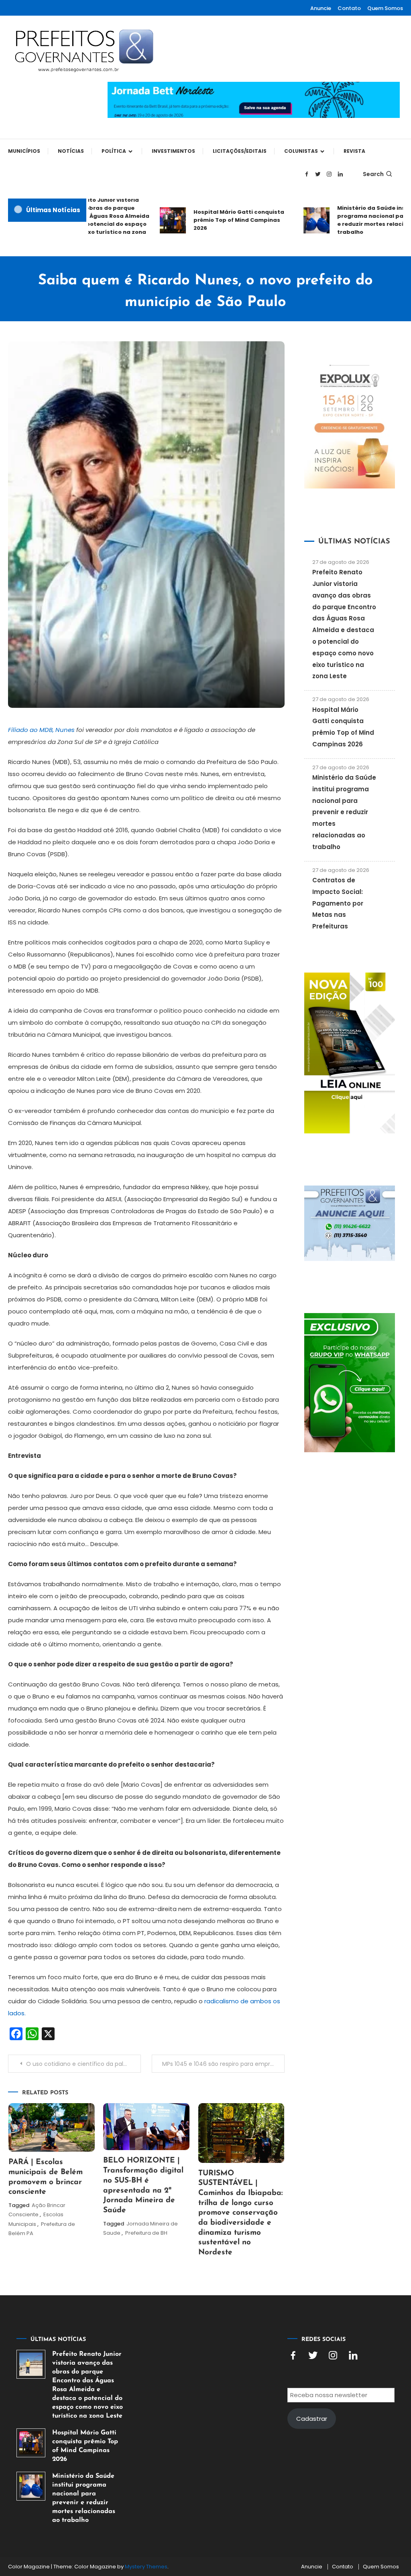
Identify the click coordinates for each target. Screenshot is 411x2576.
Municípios (24, 151)
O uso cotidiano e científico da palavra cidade (83, 2064)
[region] (307, 2508)
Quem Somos (385, 8)
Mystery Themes (146, 2567)
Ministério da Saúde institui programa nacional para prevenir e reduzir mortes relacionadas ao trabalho (344, 812)
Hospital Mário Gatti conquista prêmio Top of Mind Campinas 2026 (222, 220)
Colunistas (301, 151)
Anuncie (321, 8)
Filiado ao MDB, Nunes (42, 730)
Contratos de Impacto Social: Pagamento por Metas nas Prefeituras (338, 903)
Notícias (71, 151)
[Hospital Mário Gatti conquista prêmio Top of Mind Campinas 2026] (31, 2443)
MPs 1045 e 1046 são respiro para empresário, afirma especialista (223, 2064)
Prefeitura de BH (146, 2233)
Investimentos (173, 151)
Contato (349, 8)
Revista (354, 151)
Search (373, 174)
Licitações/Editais (240, 151)
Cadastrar (312, 2419)
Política (114, 151)
